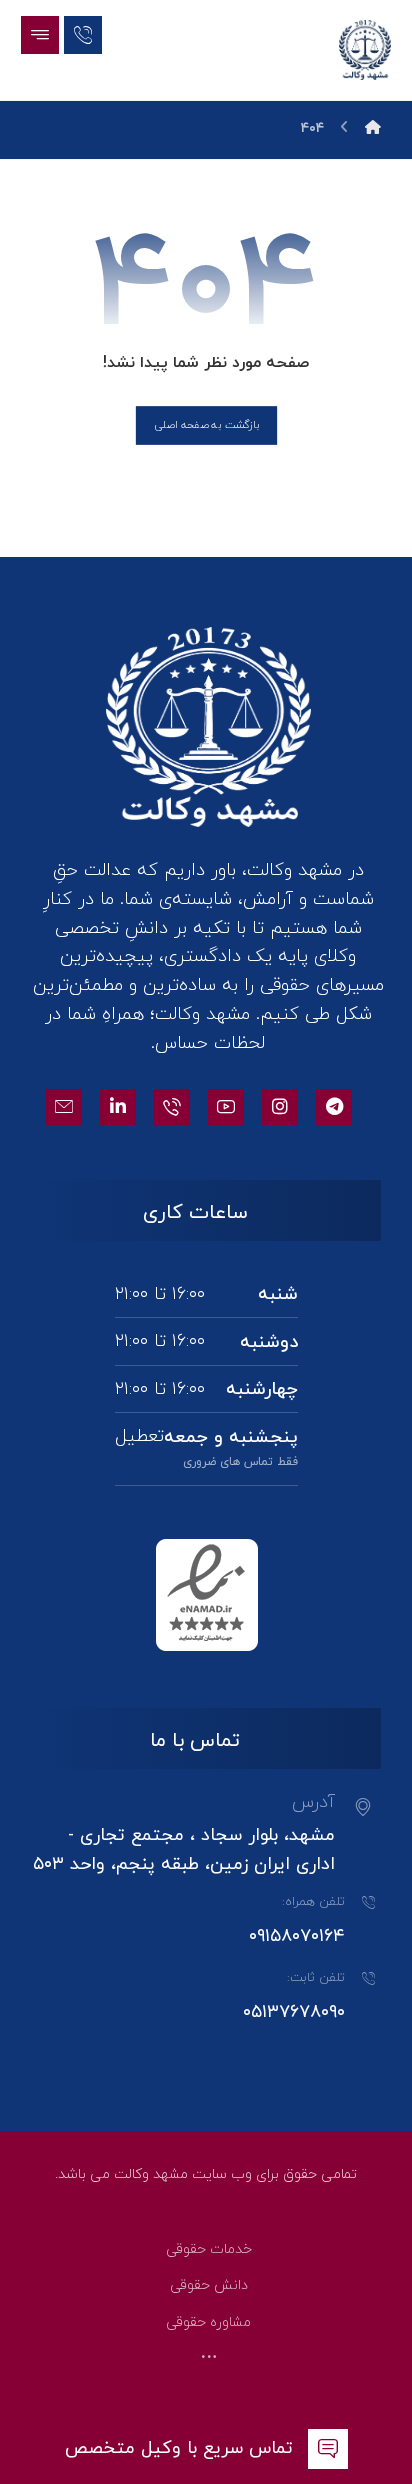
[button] (40, 35)
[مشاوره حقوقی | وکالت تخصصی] (365, 50)
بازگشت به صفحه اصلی (205, 425)
